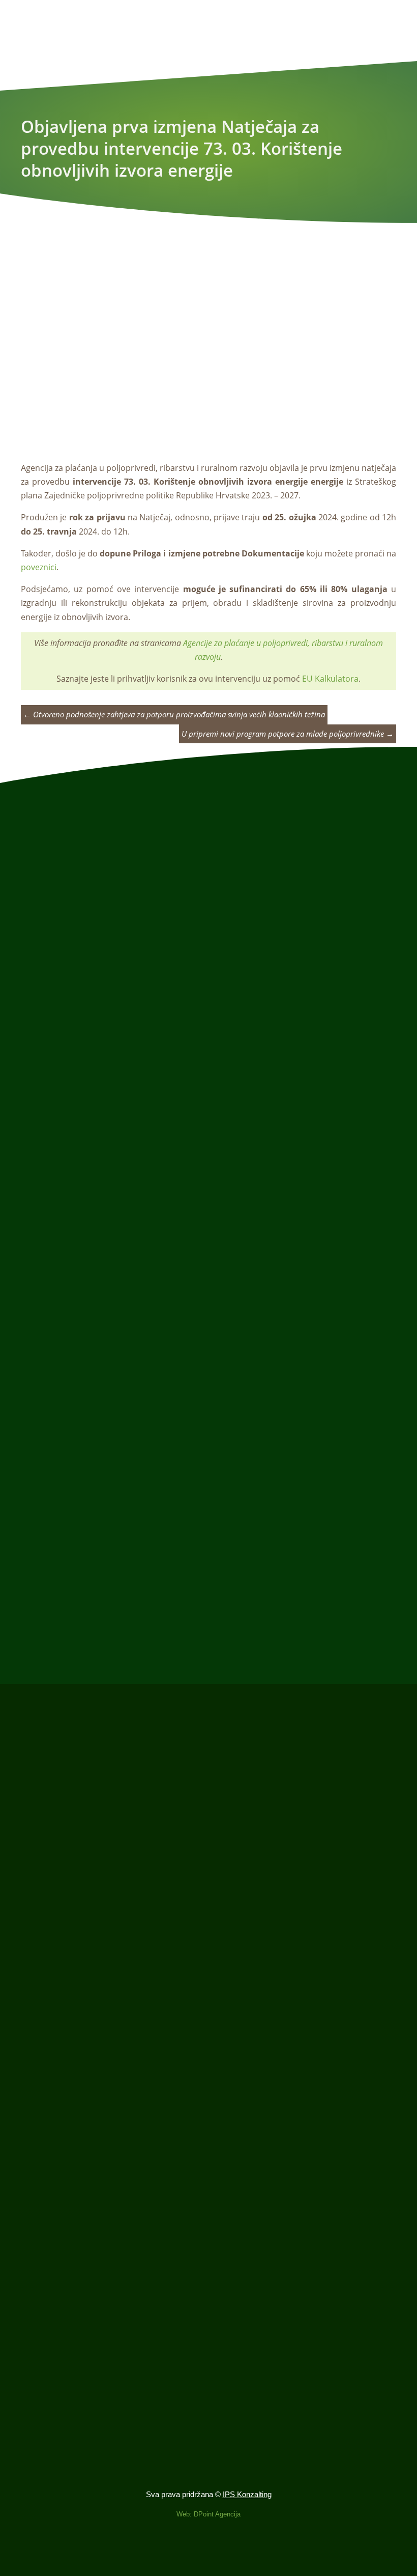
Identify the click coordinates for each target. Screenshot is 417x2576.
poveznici (39, 567)
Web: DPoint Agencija (208, 2514)
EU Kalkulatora (330, 679)
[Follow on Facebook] (208, 2554)
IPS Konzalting (247, 2494)
